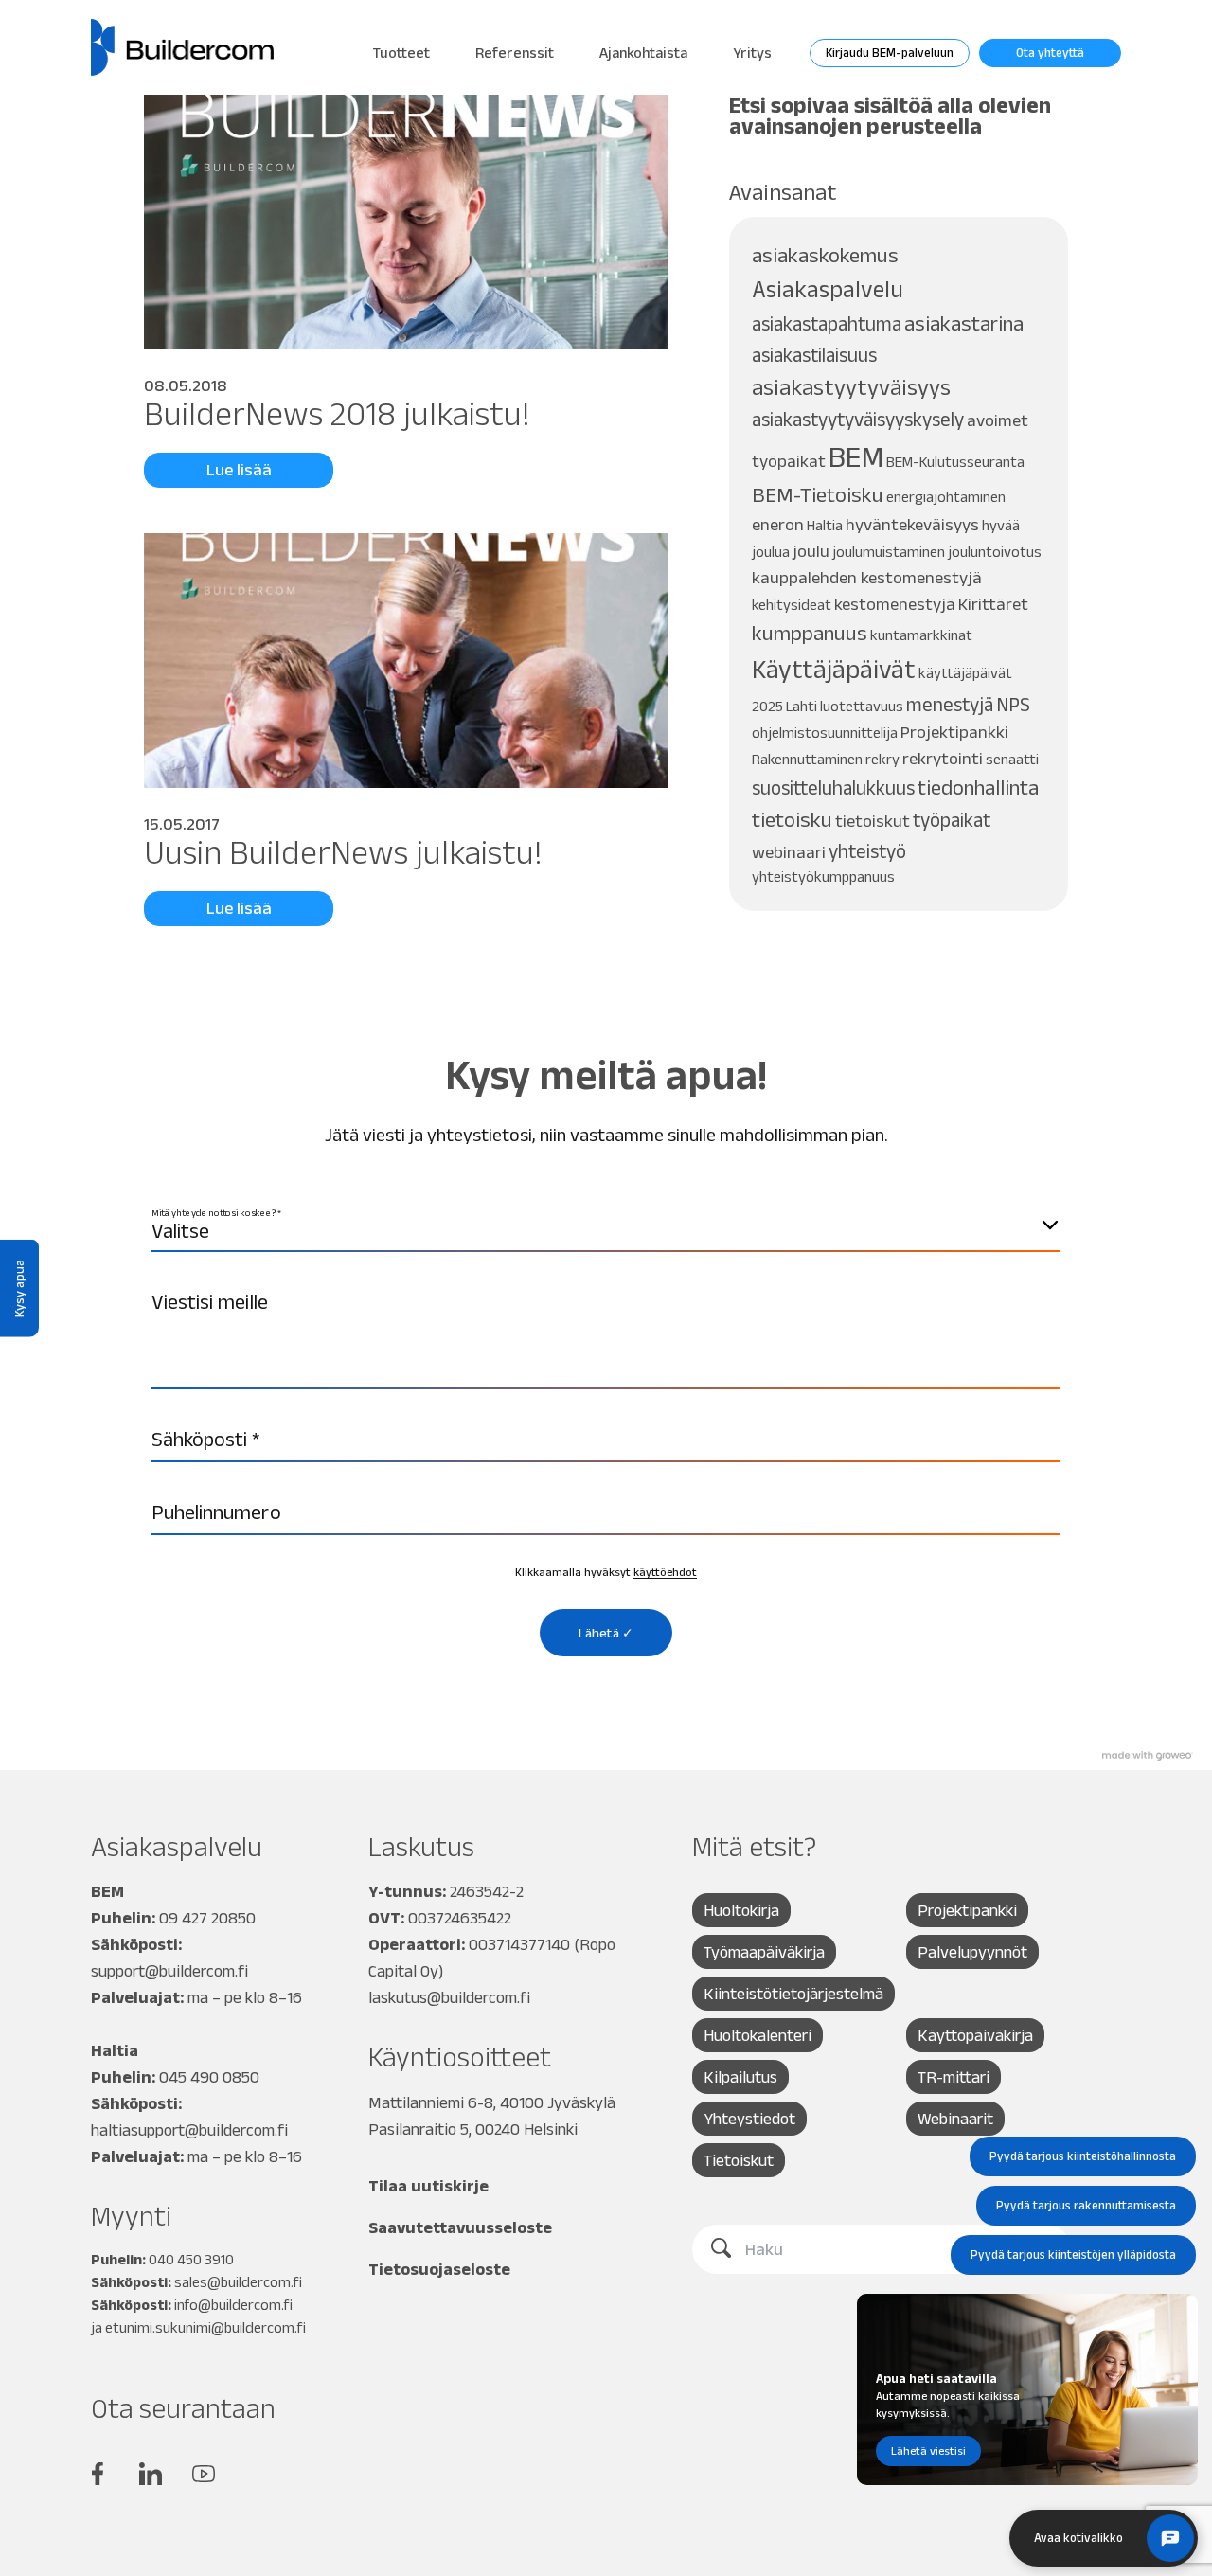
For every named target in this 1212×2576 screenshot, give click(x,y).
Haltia (825, 525)
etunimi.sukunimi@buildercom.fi (205, 2327)
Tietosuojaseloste (439, 2269)
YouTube (204, 2474)
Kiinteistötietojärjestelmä (793, 1994)
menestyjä (950, 704)
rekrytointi (943, 758)
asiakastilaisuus (814, 355)
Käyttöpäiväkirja (975, 2035)
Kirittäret (993, 604)
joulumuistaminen (889, 552)
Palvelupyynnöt (972, 1952)
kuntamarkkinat (921, 635)
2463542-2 (487, 1891)
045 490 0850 (209, 2077)
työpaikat (952, 820)
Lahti (802, 706)
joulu (811, 551)
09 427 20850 (207, 1918)
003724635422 (460, 1918)
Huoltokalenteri (757, 2035)
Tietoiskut (739, 2160)
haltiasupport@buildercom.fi (189, 2130)
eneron (778, 524)
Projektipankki (954, 732)
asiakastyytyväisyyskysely (858, 419)
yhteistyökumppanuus (823, 877)
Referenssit (515, 53)
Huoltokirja (741, 1910)
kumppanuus (810, 633)
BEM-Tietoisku (818, 495)
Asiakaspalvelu (828, 289)
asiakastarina (964, 323)
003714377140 (519, 1944)
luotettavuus (862, 706)
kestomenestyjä (895, 604)
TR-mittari (954, 2077)
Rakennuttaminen (807, 759)
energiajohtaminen (946, 497)
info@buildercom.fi (233, 2305)
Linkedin (151, 2474)
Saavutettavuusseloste (460, 2227)
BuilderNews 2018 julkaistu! (337, 413)
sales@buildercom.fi (238, 2282)
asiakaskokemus (825, 255)
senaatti (1012, 759)
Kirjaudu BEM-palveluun (890, 53)
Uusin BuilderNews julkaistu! (343, 852)
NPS (1013, 704)
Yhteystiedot (749, 2119)
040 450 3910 (191, 2259)
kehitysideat (792, 605)
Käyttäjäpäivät (834, 669)
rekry (882, 759)
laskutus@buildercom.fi (449, 1997)
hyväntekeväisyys (912, 524)
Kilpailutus (740, 2077)
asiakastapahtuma (827, 323)
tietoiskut (873, 821)
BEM (856, 456)
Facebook (98, 2474)
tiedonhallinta (978, 787)
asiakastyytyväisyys (851, 387)
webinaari (789, 852)
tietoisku (792, 820)
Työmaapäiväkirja (764, 1952)
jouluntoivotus (995, 552)
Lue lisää (239, 470)
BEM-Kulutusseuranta (955, 462)
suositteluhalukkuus (833, 787)
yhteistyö (867, 851)
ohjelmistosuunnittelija (825, 733)
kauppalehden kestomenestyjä (867, 577)
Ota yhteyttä (1050, 53)
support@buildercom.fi (169, 1971)
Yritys (752, 53)
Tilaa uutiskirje (428, 2186)
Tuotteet (401, 53)
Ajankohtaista (643, 53)
